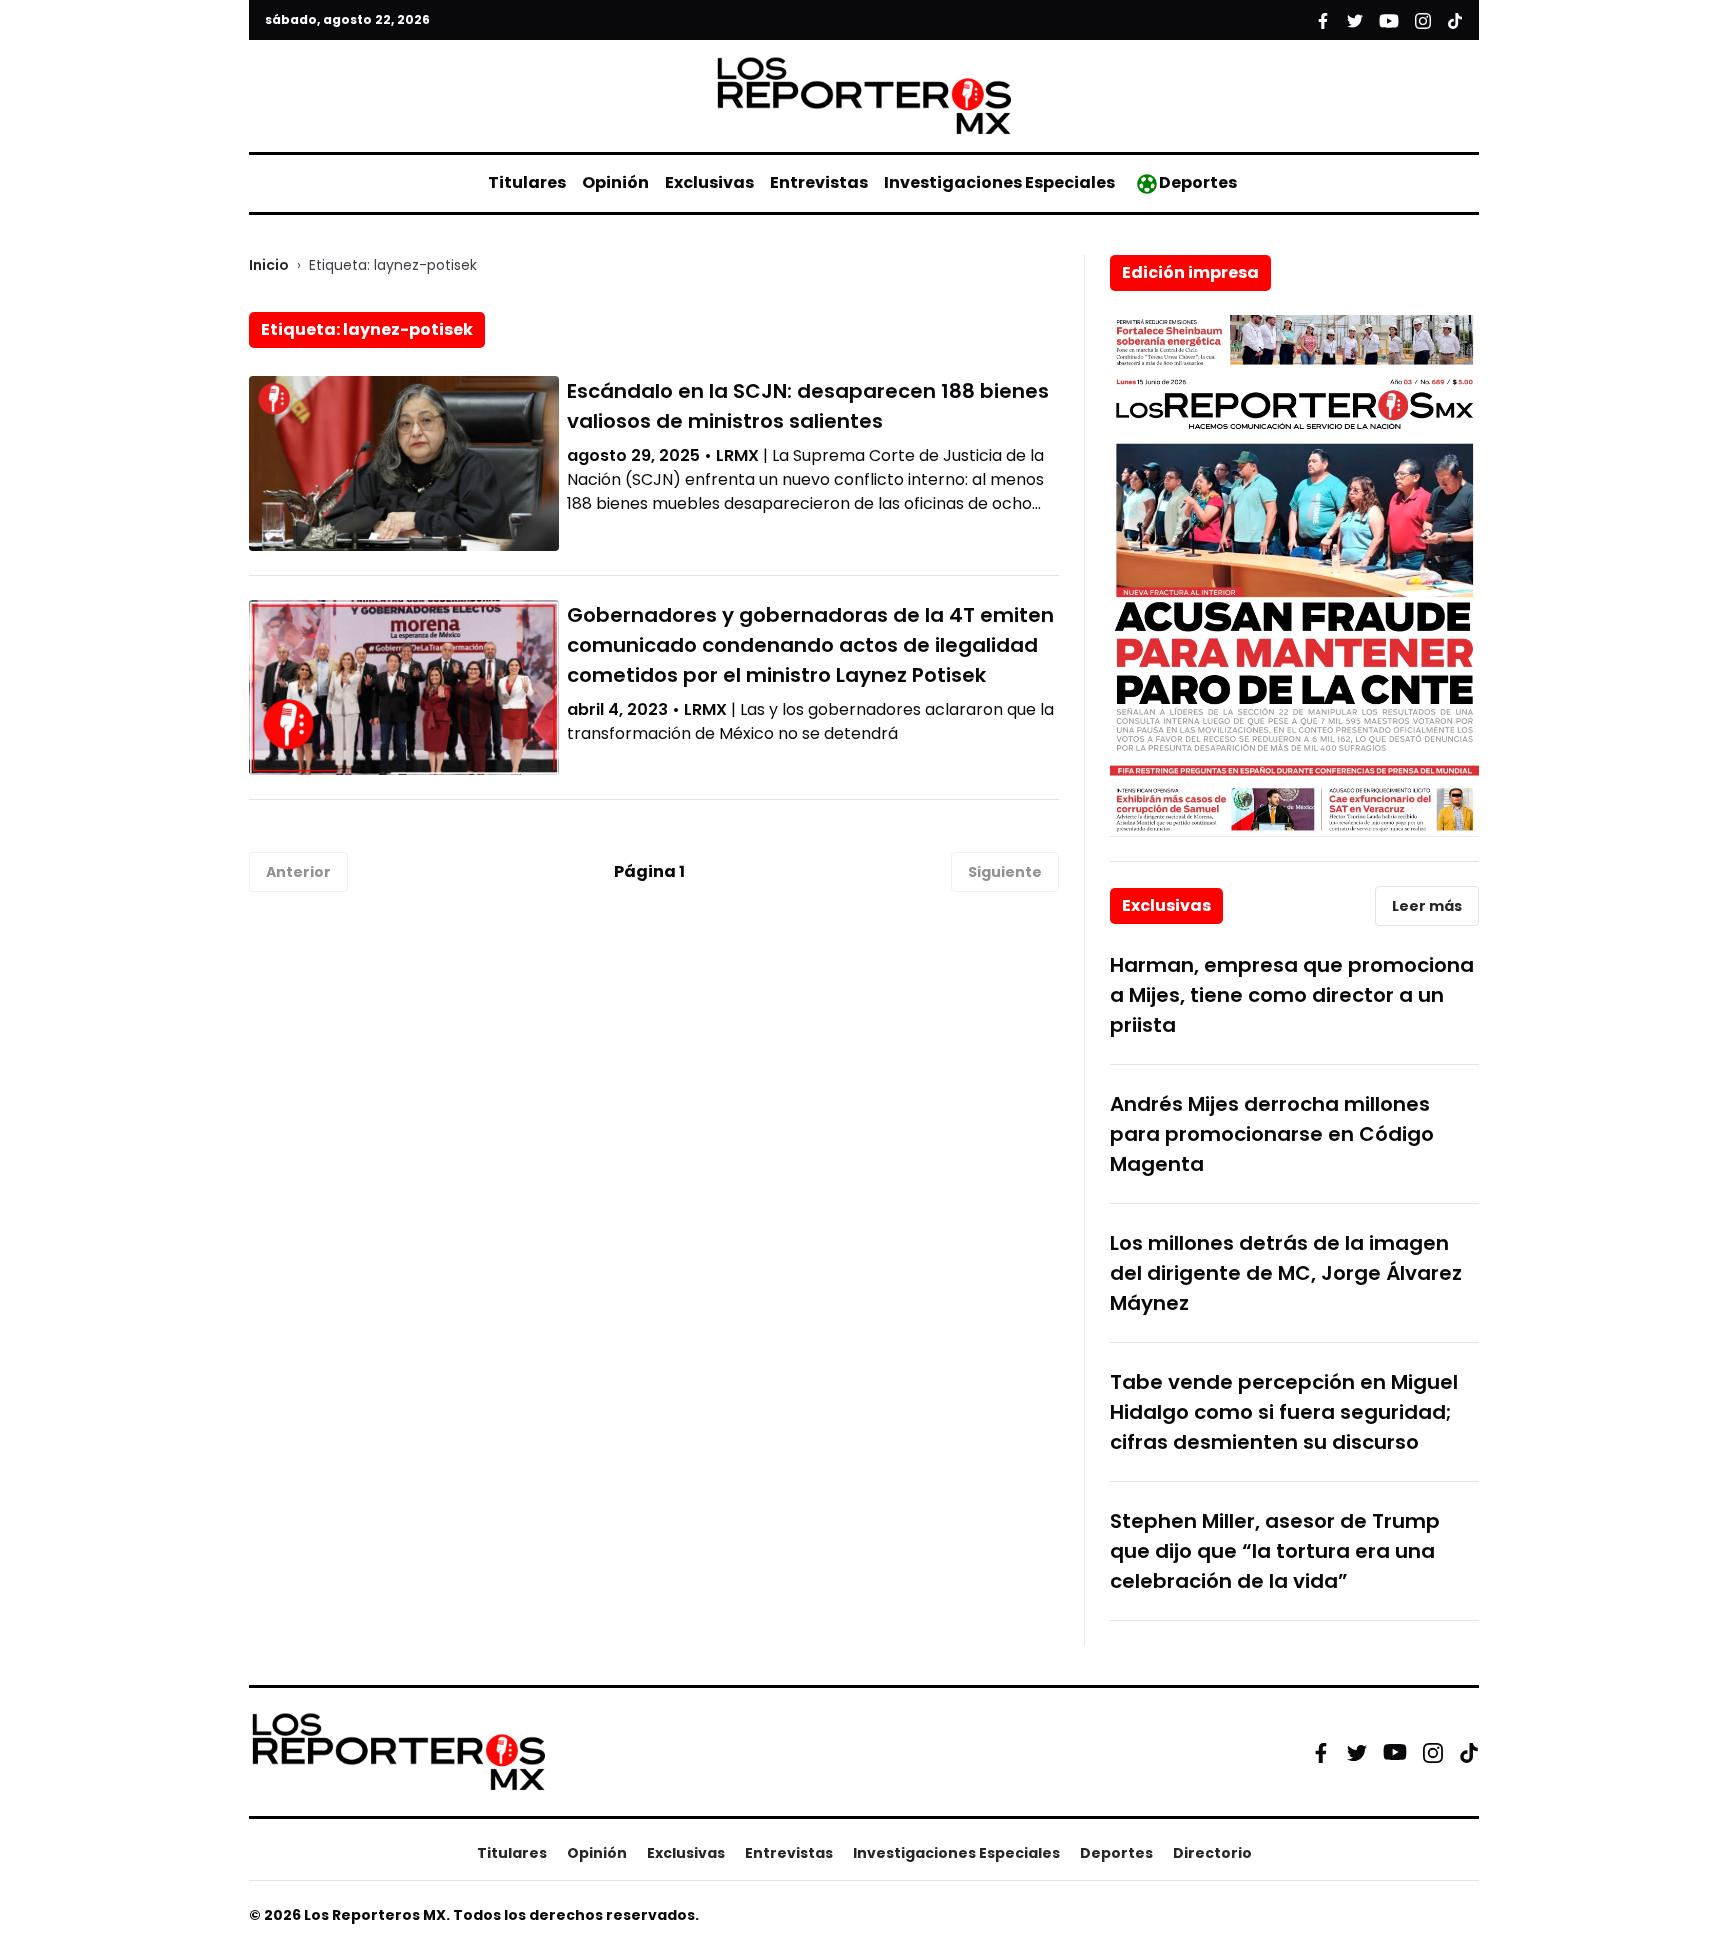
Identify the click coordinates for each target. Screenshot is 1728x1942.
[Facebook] (1321, 1752)
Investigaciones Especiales (999, 182)
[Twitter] (1357, 1752)
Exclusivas (709, 182)
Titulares (527, 182)
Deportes (1198, 182)
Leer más (1427, 906)
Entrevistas (819, 182)
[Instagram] (1433, 1752)
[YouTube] (1395, 1752)
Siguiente (1005, 872)
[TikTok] (1469, 1752)
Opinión (615, 182)
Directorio (1212, 1853)
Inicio (269, 265)
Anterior (298, 872)
